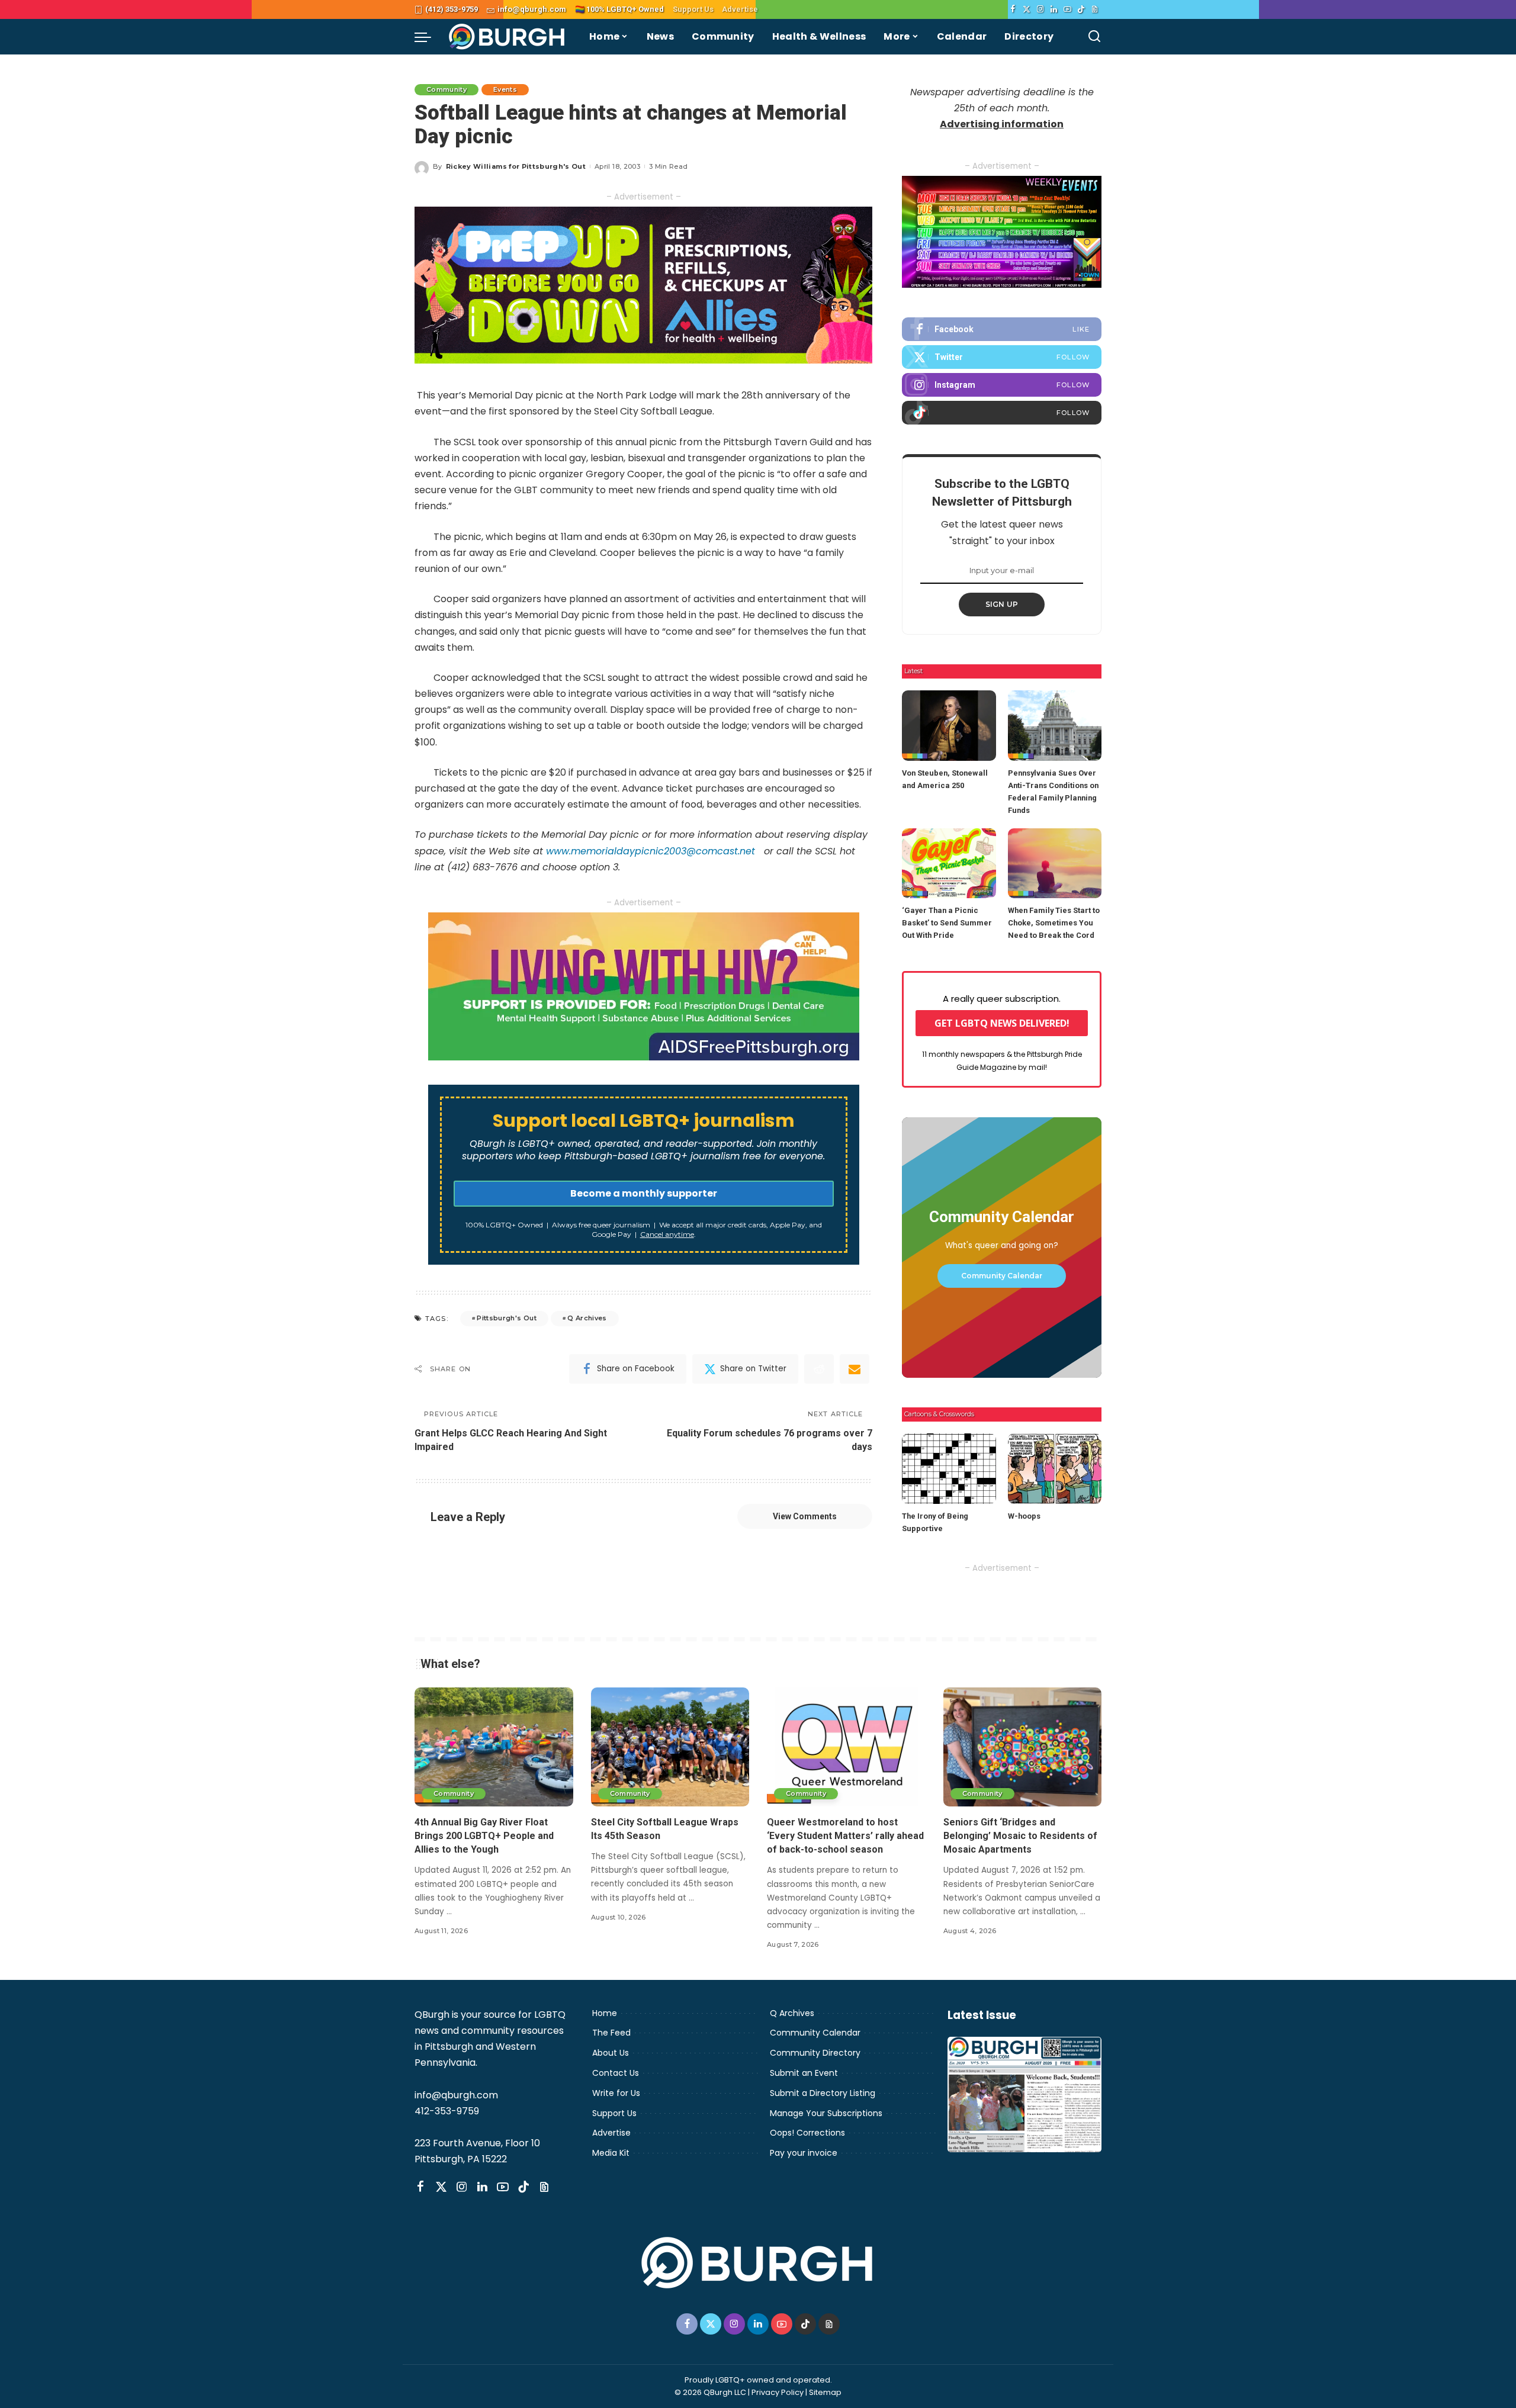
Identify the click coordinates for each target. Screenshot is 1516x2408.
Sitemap (825, 2392)
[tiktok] (1002, 413)
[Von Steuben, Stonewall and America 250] (949, 726)
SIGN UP (1002, 604)
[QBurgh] (507, 37)
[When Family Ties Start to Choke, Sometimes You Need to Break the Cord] (1055, 864)
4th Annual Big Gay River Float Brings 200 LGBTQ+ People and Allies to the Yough (484, 1836)
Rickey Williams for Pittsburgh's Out (516, 166)
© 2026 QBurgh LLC (710, 2392)
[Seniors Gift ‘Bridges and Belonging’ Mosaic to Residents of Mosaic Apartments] (1023, 1747)
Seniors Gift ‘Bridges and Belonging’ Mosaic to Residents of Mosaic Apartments (1020, 1836)
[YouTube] (1067, 9)
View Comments (805, 1516)
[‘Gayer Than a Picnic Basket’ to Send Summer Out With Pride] (949, 864)
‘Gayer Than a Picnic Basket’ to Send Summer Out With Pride (947, 923)
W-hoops (1024, 1516)
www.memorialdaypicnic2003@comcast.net (651, 851)
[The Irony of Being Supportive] (949, 1469)
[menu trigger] (429, 37)
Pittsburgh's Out (507, 1318)
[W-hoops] (1055, 1469)
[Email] (855, 1369)
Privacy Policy (778, 2392)
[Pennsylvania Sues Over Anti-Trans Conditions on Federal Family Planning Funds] (1055, 726)
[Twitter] (1027, 9)
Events (505, 89)
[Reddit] (819, 1369)
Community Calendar (1002, 1276)
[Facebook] (1013, 9)
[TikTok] (1081, 9)
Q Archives (587, 1318)
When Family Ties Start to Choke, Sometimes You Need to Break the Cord (1054, 923)
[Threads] (1095, 9)
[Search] (1094, 37)
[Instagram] (1040, 9)
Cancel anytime (667, 1234)
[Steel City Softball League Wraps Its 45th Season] (670, 1747)
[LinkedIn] (1054, 9)
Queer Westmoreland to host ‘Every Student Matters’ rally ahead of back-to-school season (845, 1836)
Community (447, 89)
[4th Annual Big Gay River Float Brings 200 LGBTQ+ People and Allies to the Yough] (494, 1747)
